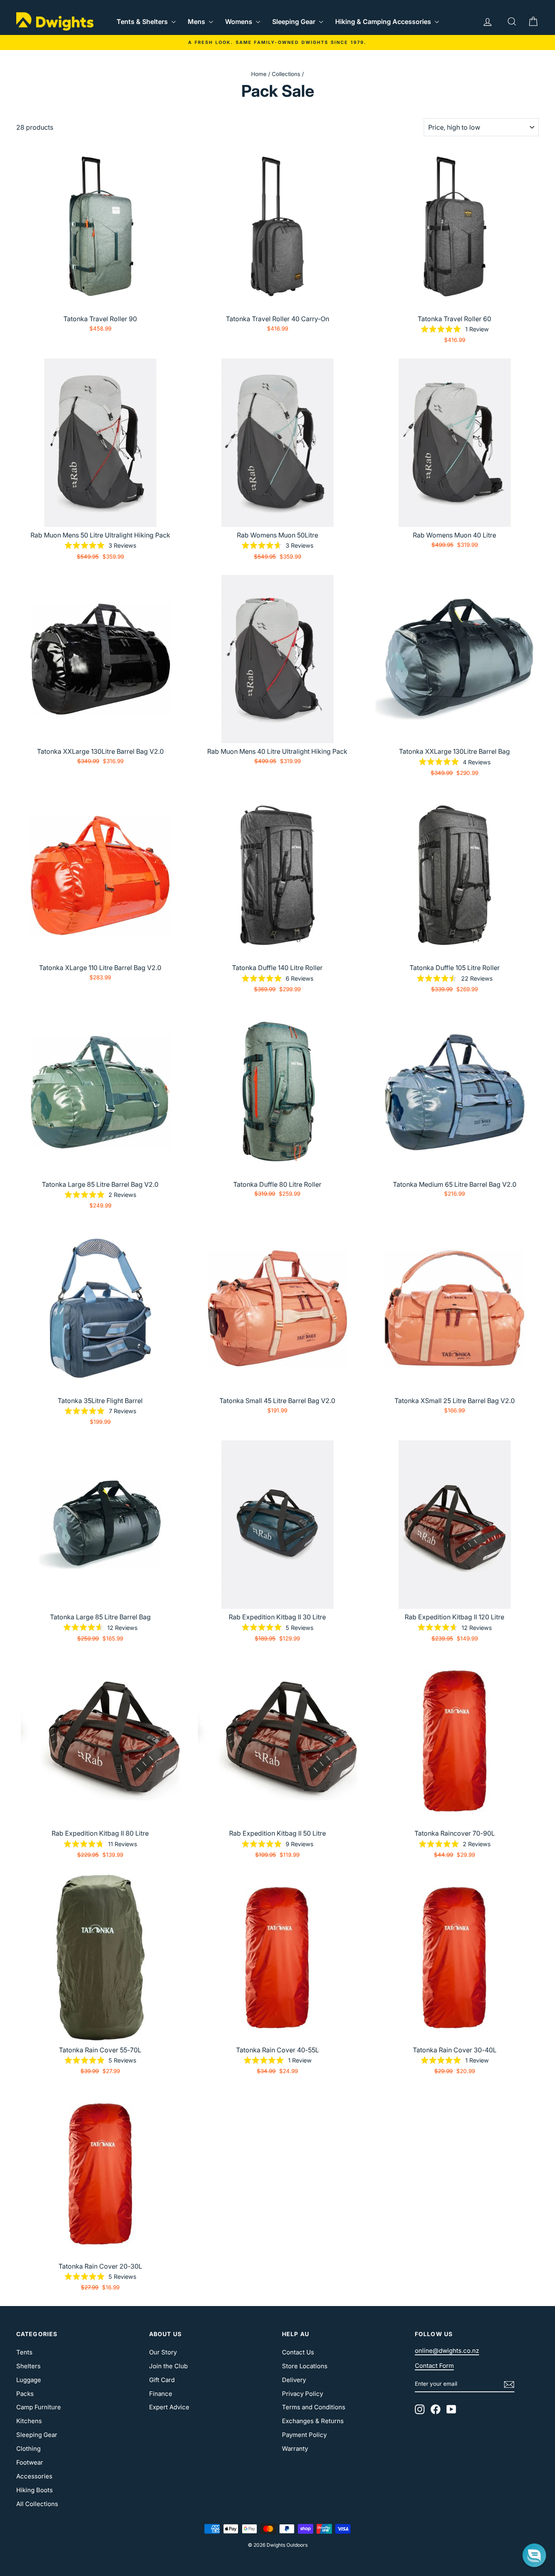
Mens (197, 22)
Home (259, 74)
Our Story (163, 2352)
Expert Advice (169, 2407)
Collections (286, 74)
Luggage (29, 2380)
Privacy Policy (302, 2394)
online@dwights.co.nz (447, 2351)
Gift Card (162, 2380)
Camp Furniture (39, 2407)
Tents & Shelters (143, 22)
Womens (240, 22)
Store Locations (305, 2366)
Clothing (28, 2449)
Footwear (30, 2462)
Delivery (294, 2380)
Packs (25, 2394)
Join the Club (168, 2366)
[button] (534, 2555)
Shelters (28, 2366)
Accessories (34, 2476)
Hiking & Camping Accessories (384, 22)
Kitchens (29, 2421)
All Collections (37, 2504)
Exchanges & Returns (313, 2421)
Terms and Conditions (314, 2407)
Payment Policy (304, 2435)
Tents (24, 2352)
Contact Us (298, 2352)
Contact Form (434, 2366)
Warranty (295, 2449)
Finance (161, 2394)
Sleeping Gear (295, 22)
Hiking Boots (35, 2490)
